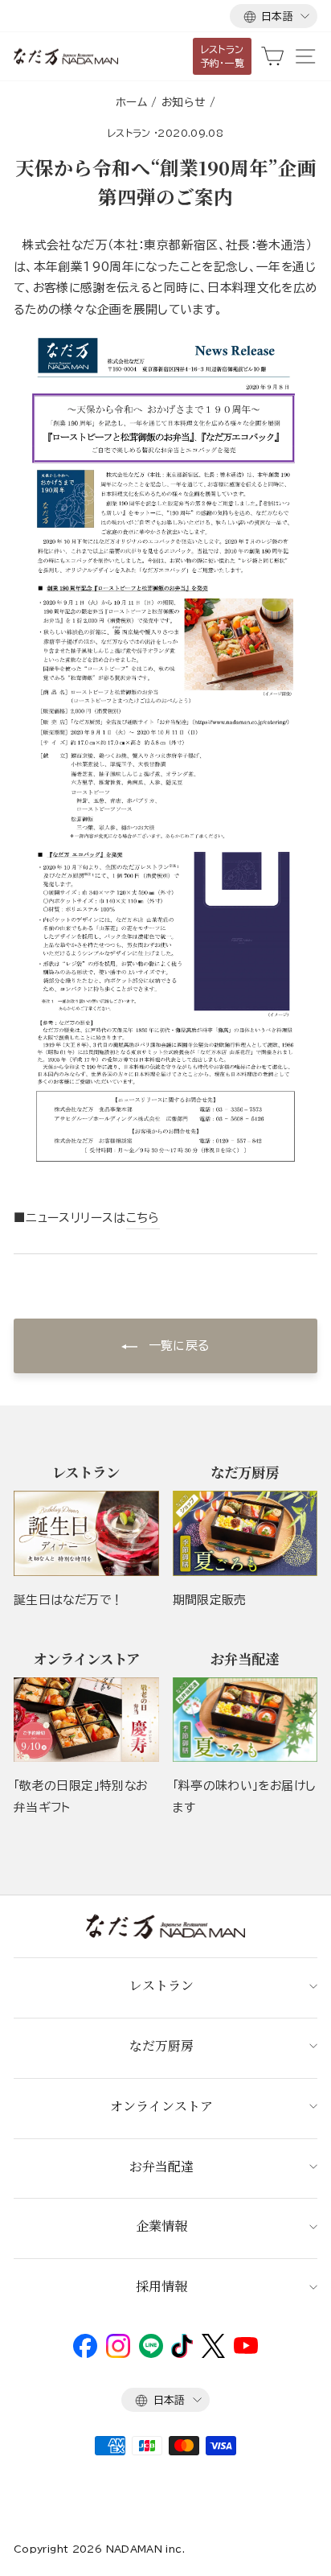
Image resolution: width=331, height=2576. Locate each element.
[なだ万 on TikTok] (182, 2354)
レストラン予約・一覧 (223, 56)
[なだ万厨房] (245, 1533)
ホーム (131, 102)
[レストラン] (86, 1533)
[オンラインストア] (86, 1720)
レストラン (129, 133)
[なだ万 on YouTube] (246, 2350)
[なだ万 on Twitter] (213, 2354)
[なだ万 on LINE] (151, 2354)
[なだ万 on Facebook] (85, 2354)
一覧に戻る (176, 1346)
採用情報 (161, 2286)
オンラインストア (161, 2106)
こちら (143, 1218)
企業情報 (161, 2226)
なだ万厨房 (161, 2045)
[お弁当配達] (245, 1720)
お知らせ (183, 102)
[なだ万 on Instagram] (118, 2354)
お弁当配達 (161, 2166)
